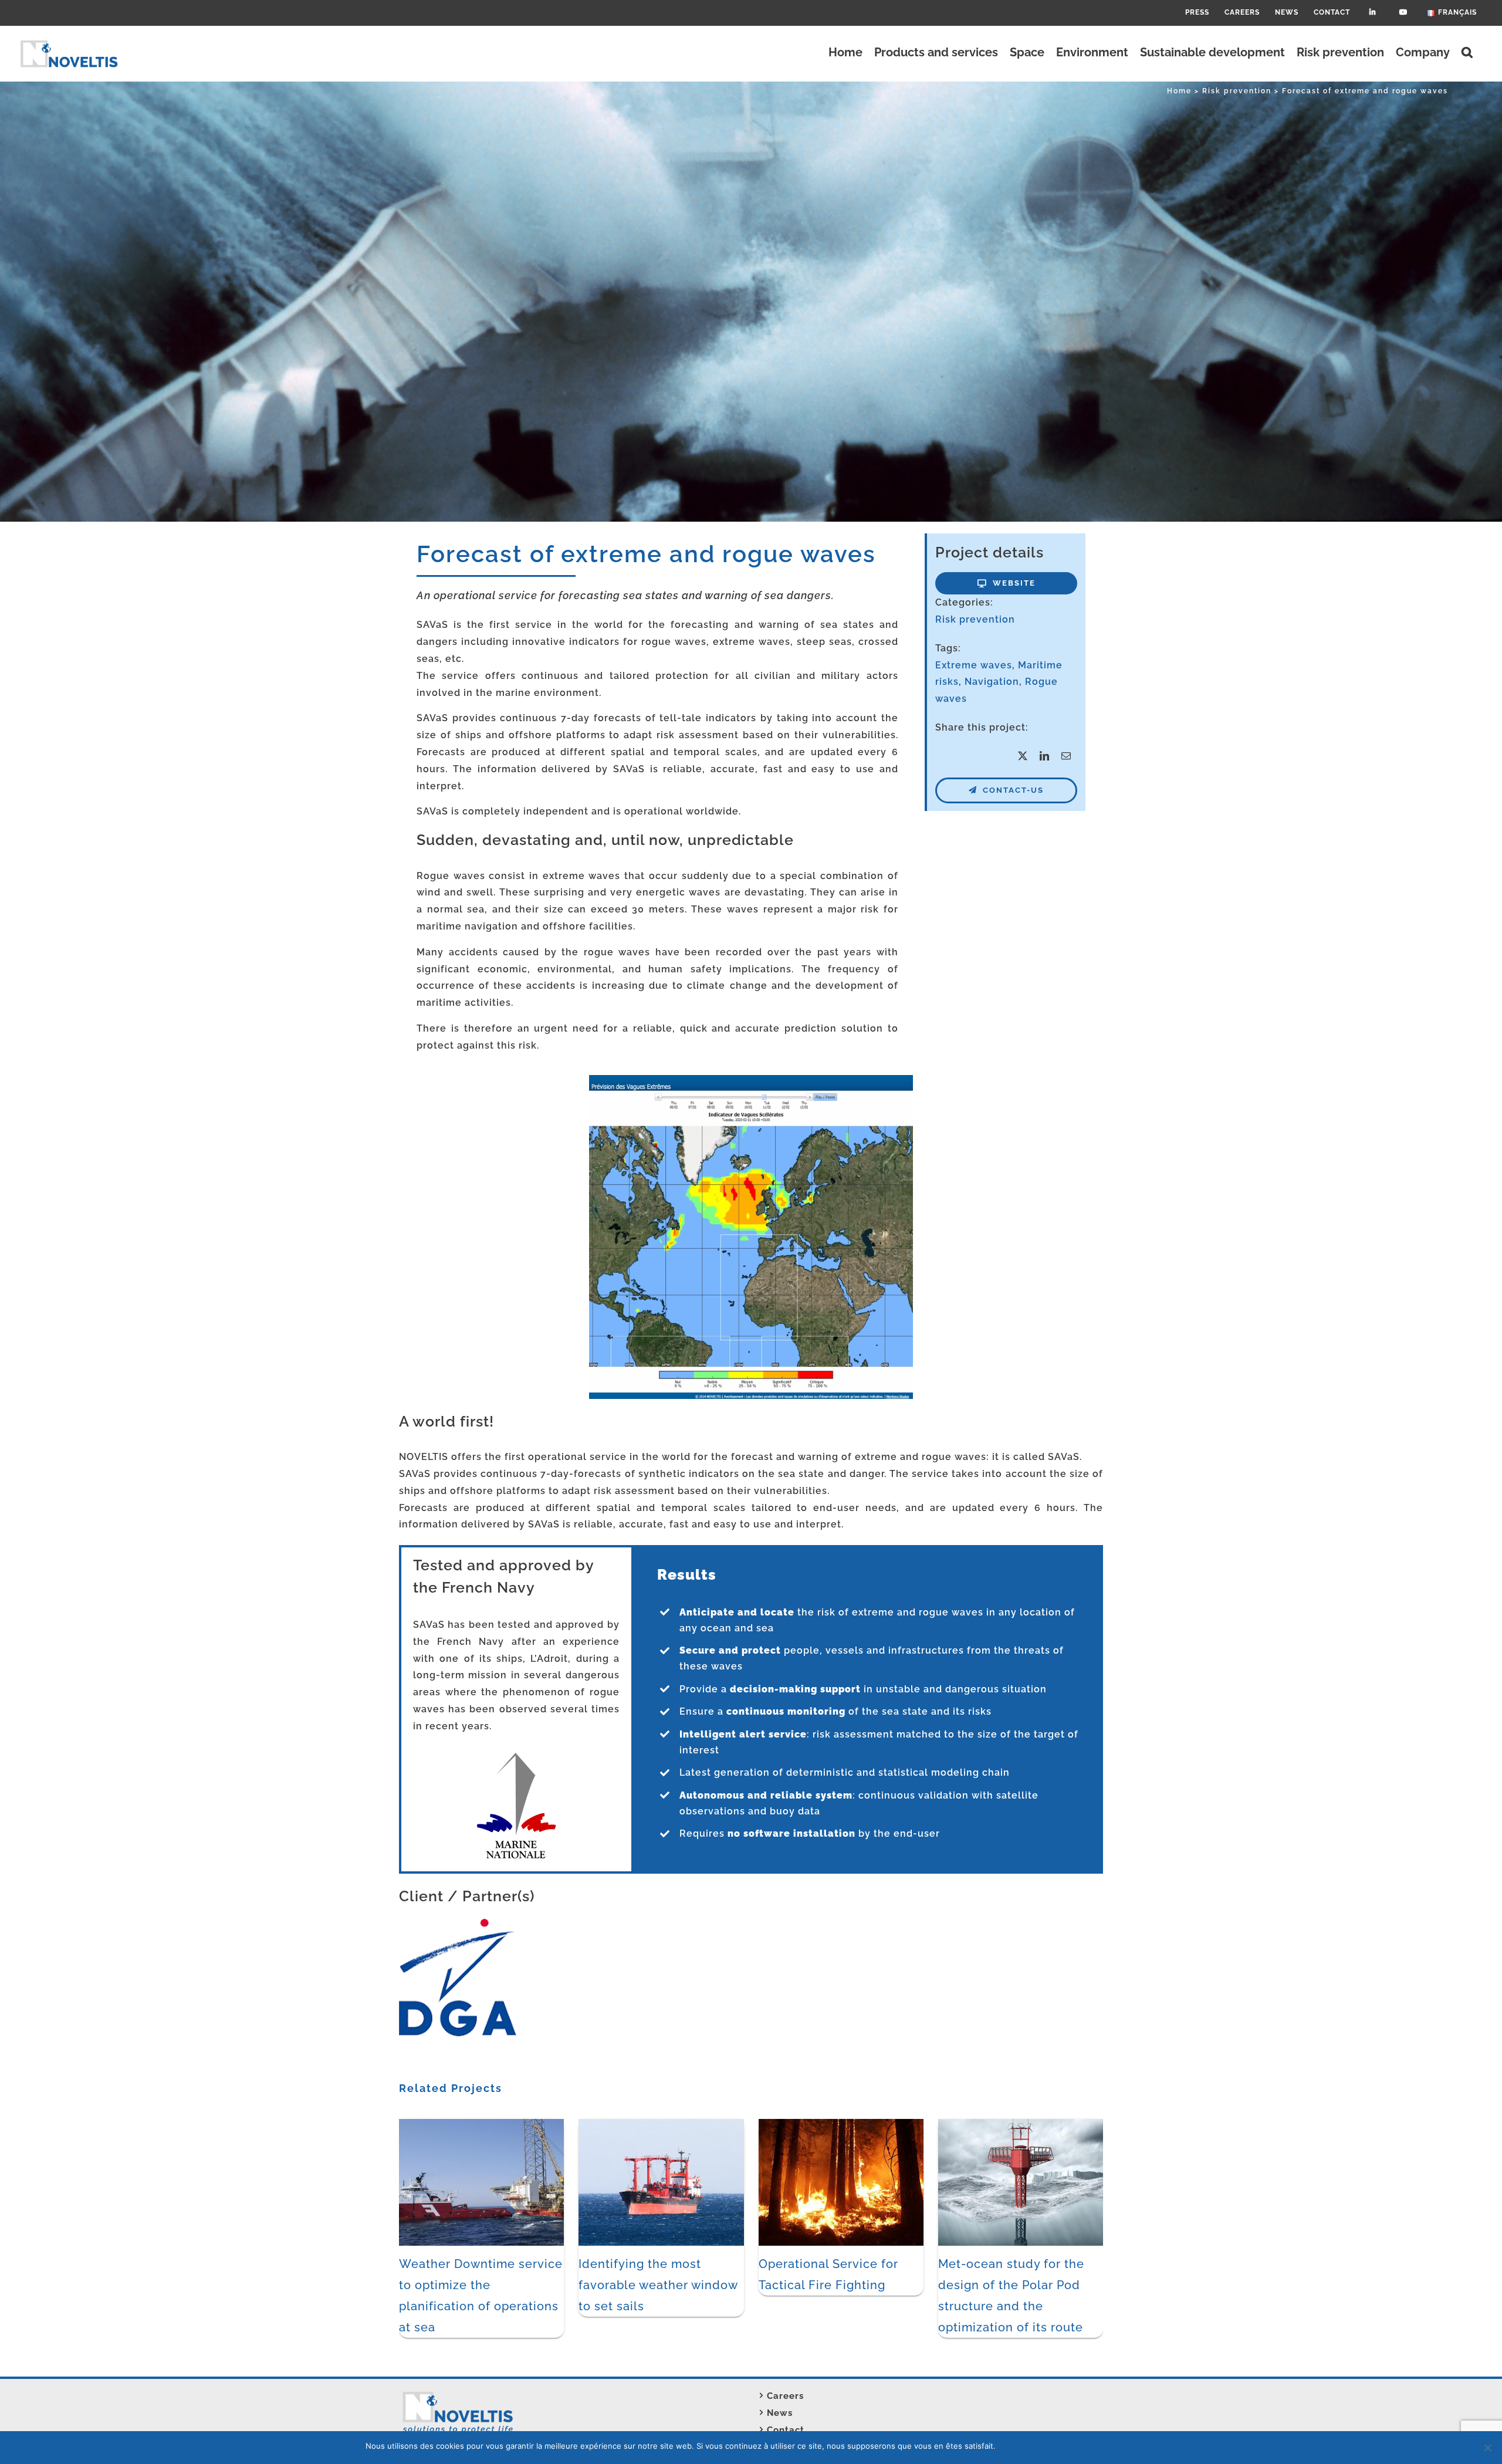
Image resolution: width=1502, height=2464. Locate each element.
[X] (1023, 757)
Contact (786, 2430)
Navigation (992, 682)
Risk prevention (975, 619)
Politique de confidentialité (1087, 2446)
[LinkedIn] (1045, 757)
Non (1025, 2446)
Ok (1007, 2446)
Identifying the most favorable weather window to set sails (658, 2285)
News (780, 2413)
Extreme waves (974, 665)
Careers (785, 2396)
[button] (1467, 52)
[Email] (1066, 757)
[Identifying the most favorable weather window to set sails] (661, 2125)
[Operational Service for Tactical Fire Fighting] (841, 2125)
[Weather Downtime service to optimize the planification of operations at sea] (481, 2125)
